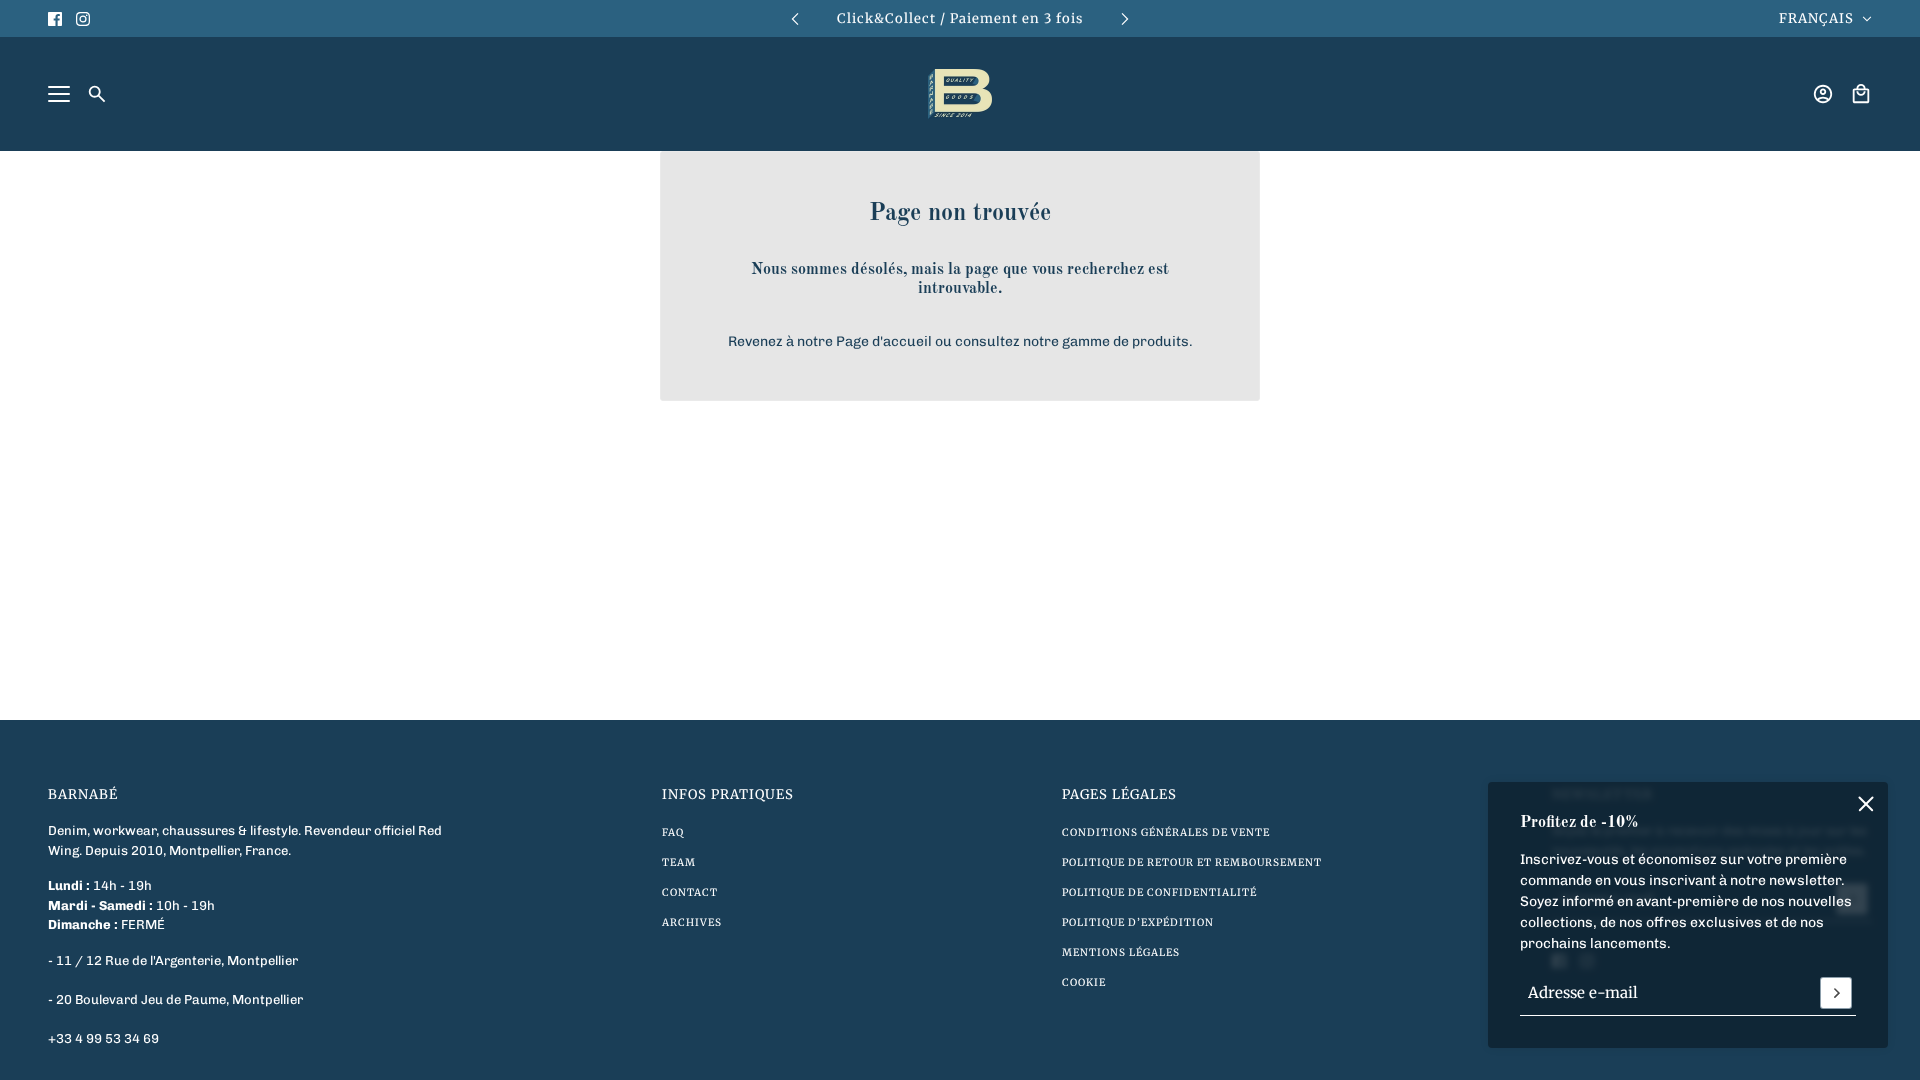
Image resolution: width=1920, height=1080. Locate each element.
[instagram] (83, 19)
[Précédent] (795, 18)
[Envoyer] (1836, 993)
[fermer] (1866, 804)
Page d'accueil (884, 341)
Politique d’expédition (1138, 922)
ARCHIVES (692, 922)
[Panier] (1861, 94)
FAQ (673, 832)
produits (1160, 341)
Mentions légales (1121, 952)
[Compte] (1823, 94)
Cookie (1084, 982)
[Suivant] (1125, 18)
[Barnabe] (960, 94)
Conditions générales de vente (1166, 832)
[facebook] (55, 19)
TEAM (679, 862)
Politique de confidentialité (1159, 892)
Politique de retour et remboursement (1192, 862)
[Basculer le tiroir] (59, 94)
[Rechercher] (97, 94)
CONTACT (690, 892)
